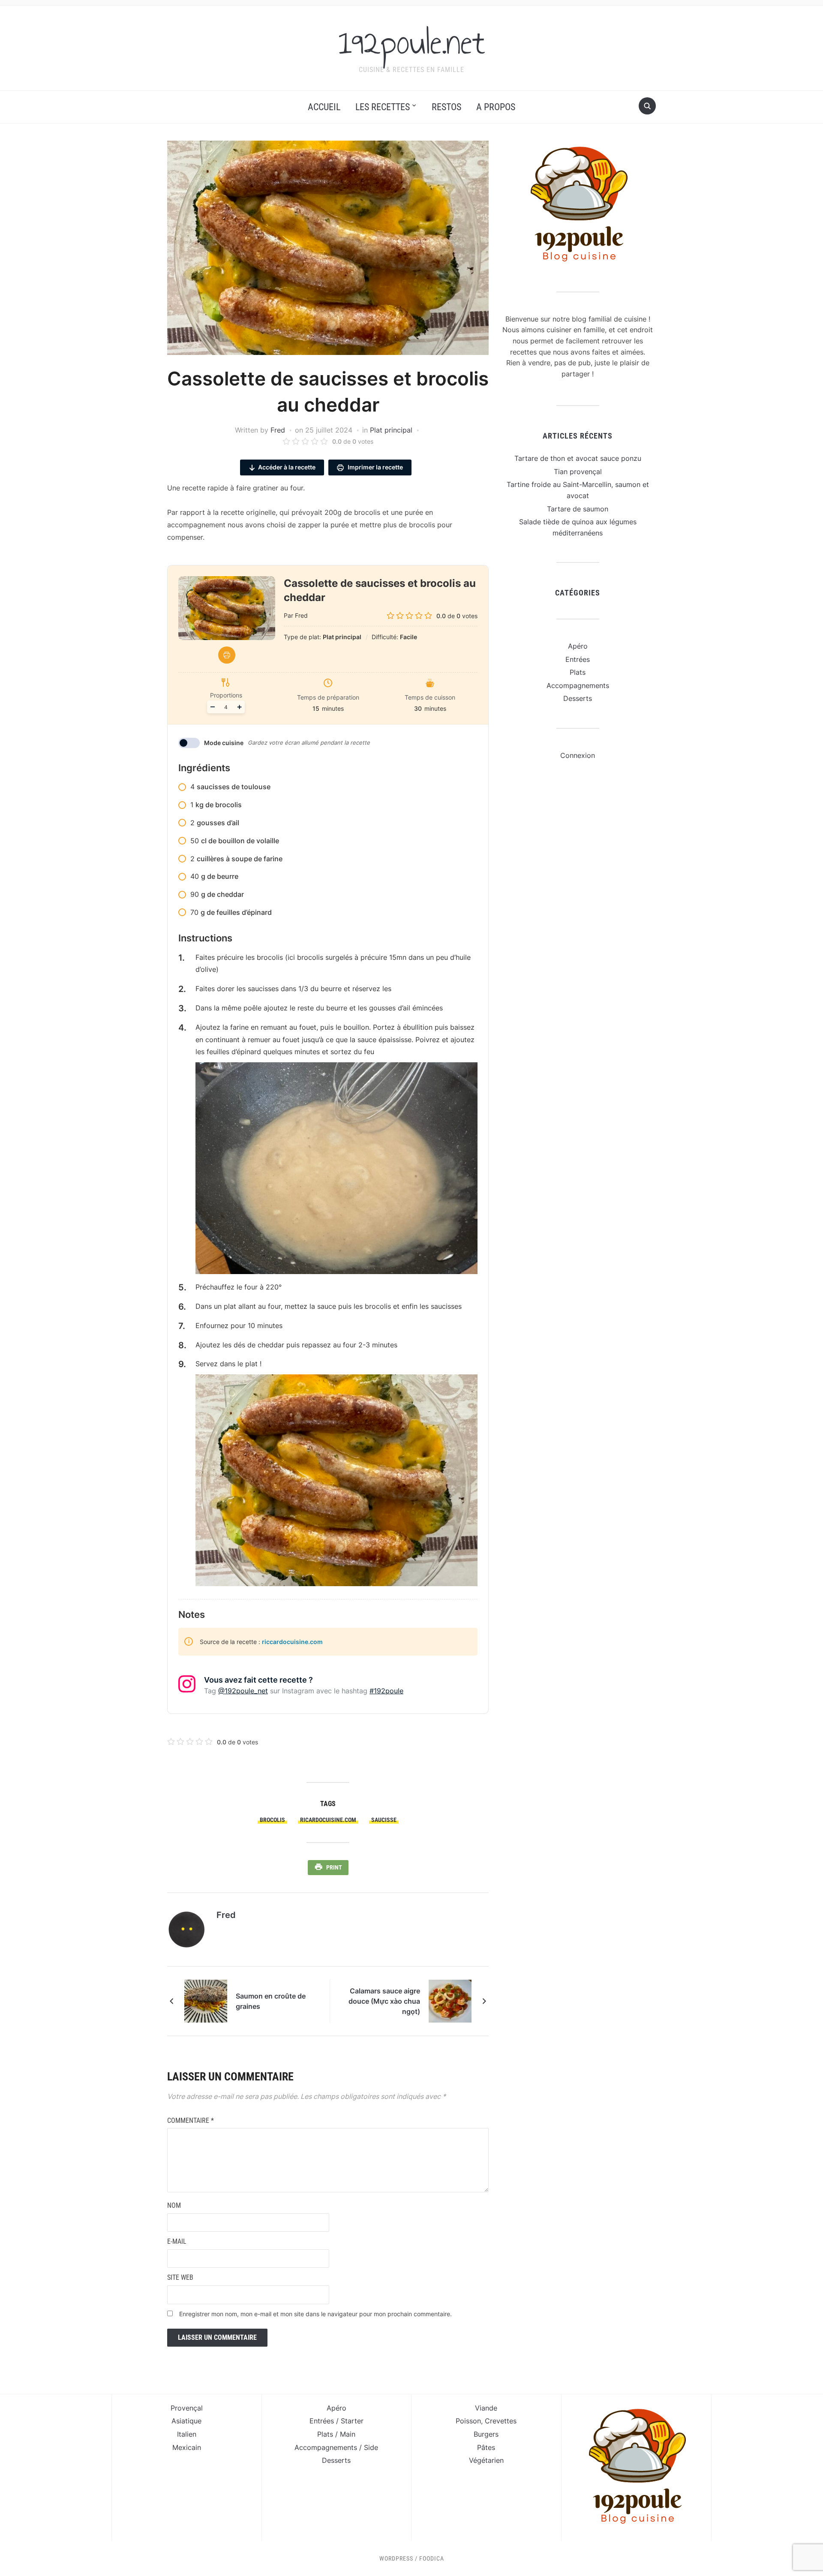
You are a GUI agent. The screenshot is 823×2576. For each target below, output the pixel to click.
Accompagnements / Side (336, 2447)
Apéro (578, 646)
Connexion (578, 755)
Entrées (578, 659)
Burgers (486, 2434)
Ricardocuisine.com (328, 1820)
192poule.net (412, 42)
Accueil (324, 107)
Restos (446, 107)
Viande (486, 2408)
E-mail (177, 2241)
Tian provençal (578, 472)
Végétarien (486, 2460)
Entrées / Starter (336, 2421)
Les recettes (383, 107)
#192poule (386, 1691)
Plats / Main (336, 2434)
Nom (174, 2205)
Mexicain (187, 2447)
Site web (180, 2277)
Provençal (187, 2408)
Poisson (468, 2421)
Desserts (578, 698)
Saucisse (384, 1820)
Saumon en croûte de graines (271, 2001)
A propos (496, 107)
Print (334, 1867)
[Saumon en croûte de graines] (206, 2000)
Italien (187, 2434)
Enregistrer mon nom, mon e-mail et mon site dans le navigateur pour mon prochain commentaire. (315, 2314)
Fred (278, 430)
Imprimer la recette (375, 467)
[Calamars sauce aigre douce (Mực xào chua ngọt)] (450, 2000)
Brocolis (272, 1820)
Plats (578, 672)
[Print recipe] (227, 655)
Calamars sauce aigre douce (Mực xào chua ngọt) (384, 2001)
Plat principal (391, 430)
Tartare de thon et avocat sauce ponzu (578, 458)
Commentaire (191, 2121)
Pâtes (486, 2447)
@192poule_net (243, 1691)
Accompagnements (578, 685)
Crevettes (501, 2421)
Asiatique (186, 2421)
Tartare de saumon (578, 509)
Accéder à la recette (287, 467)
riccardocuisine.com (292, 1642)
